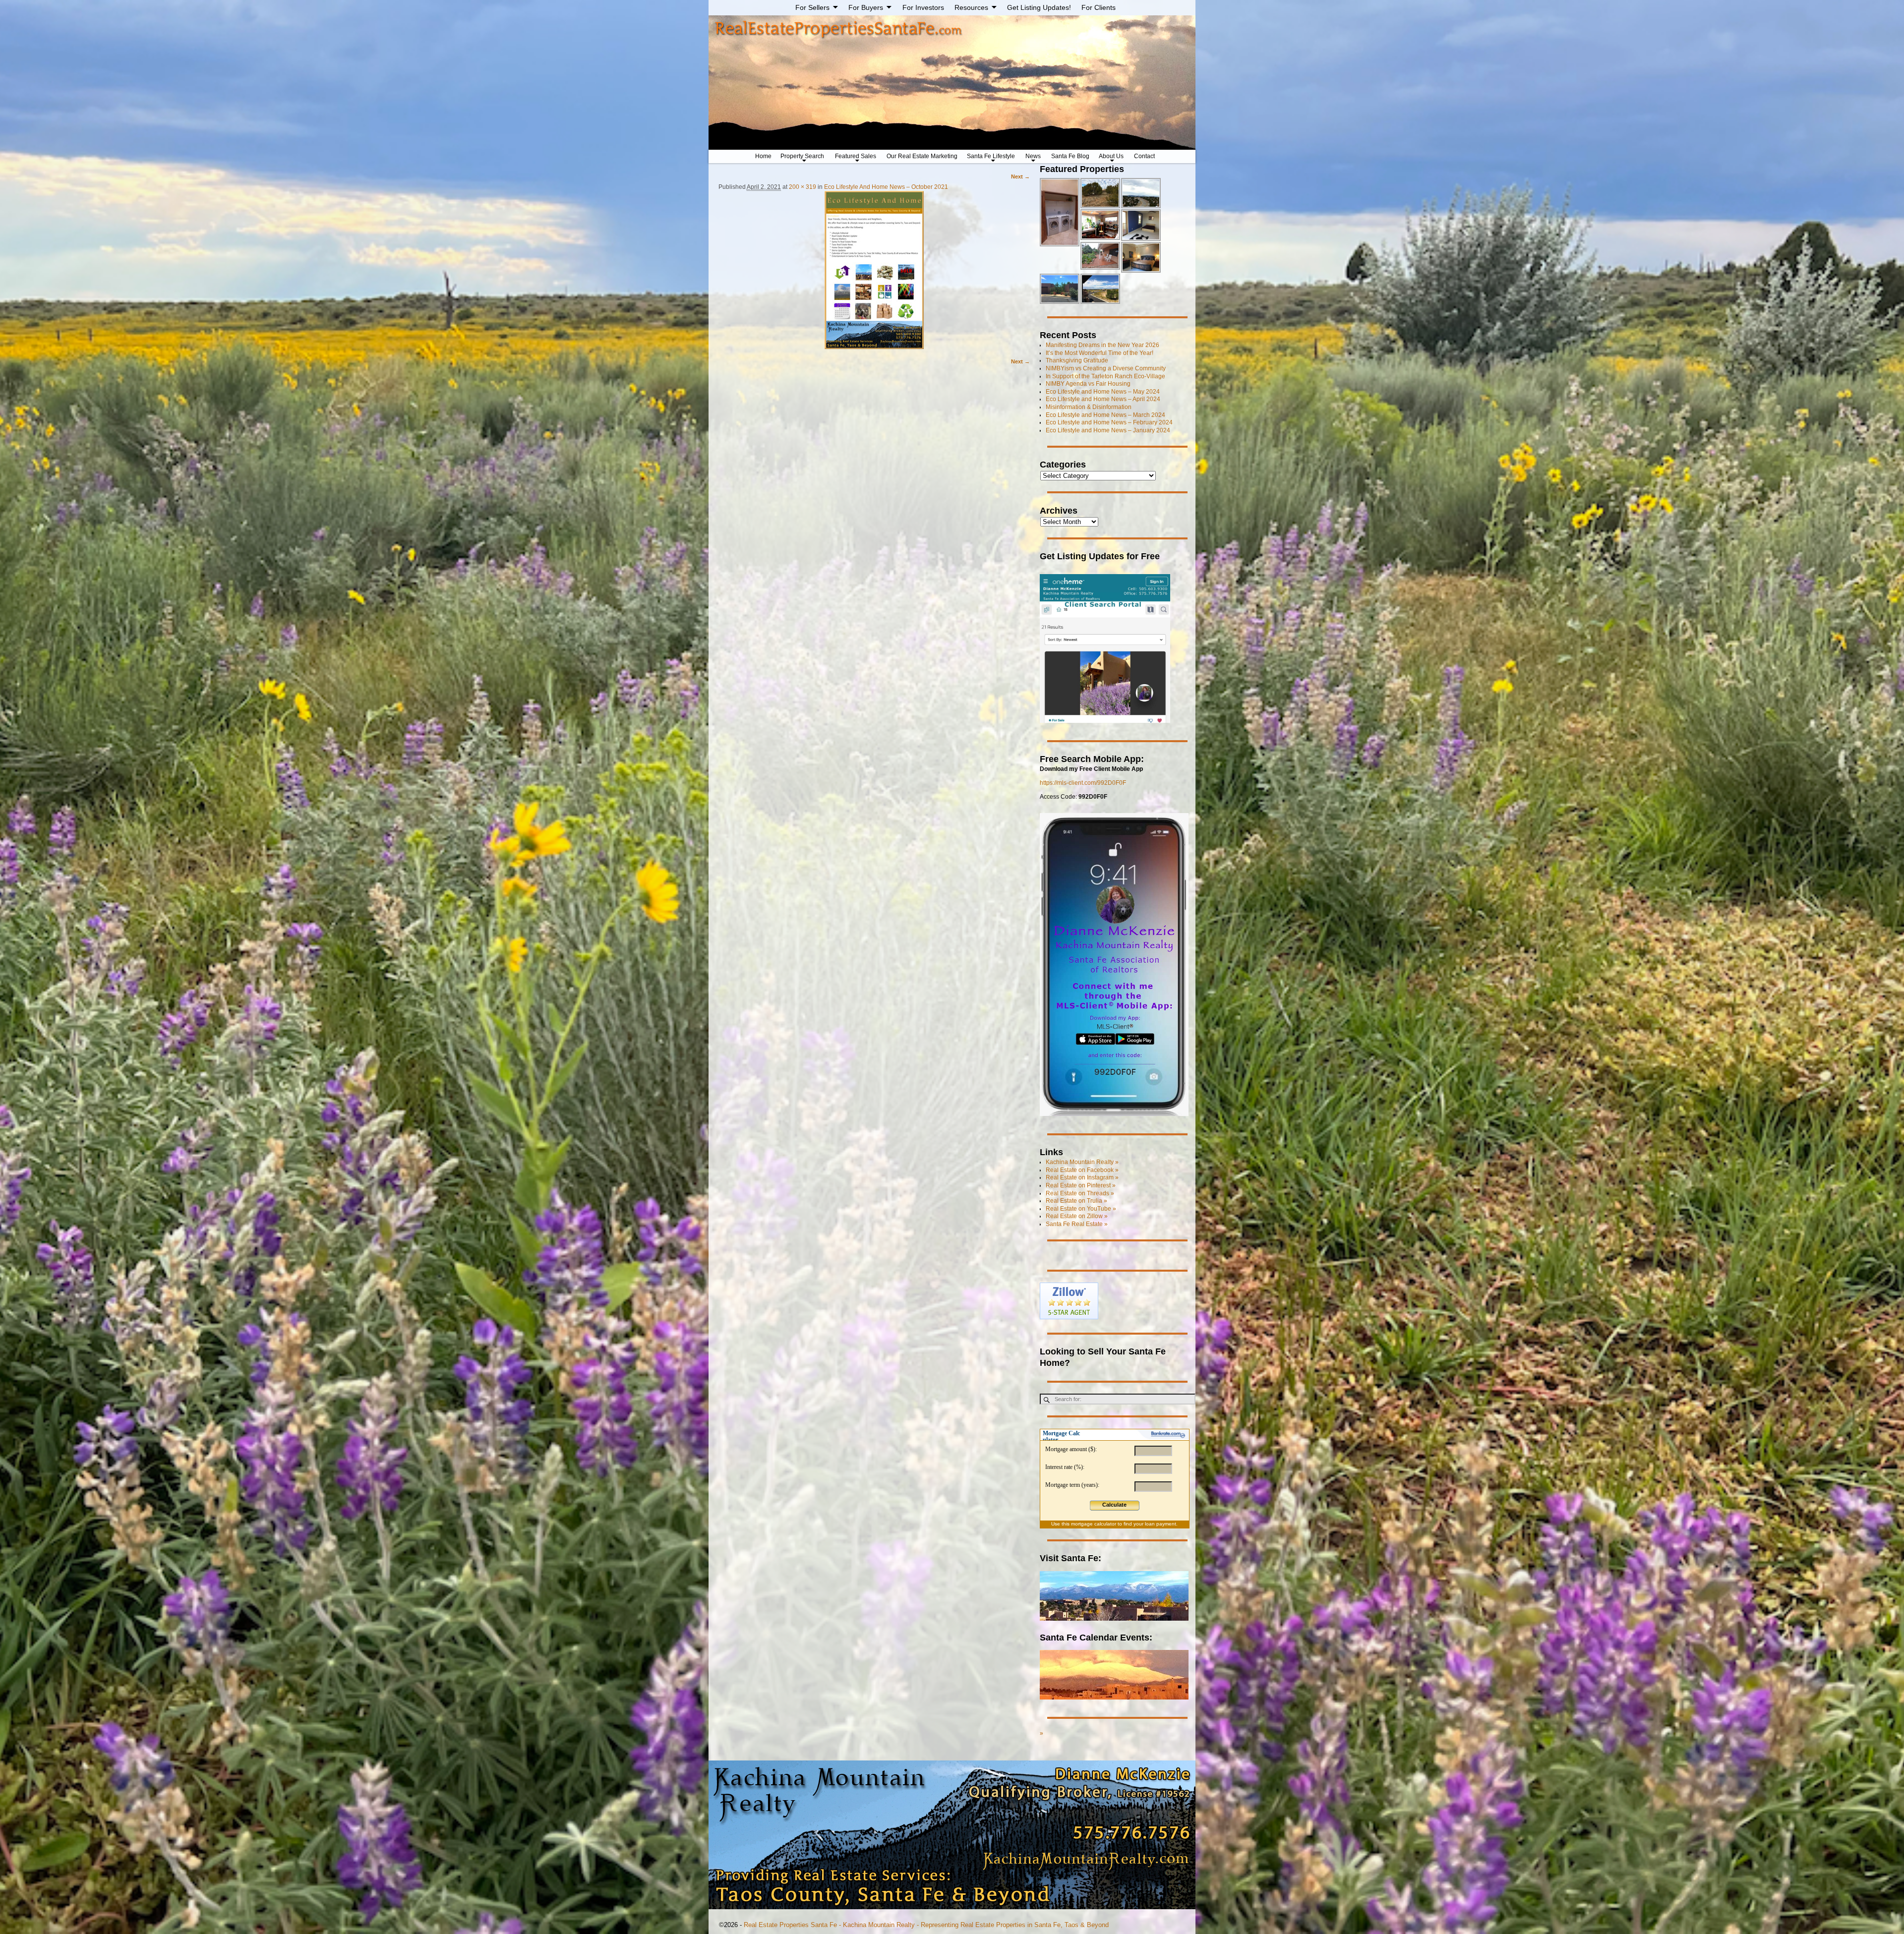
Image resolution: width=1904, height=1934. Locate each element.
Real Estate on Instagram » (1082, 1177)
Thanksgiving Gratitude (1077, 360)
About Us (1111, 156)
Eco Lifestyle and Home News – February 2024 (1109, 422)
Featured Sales (856, 156)
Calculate (1114, 1505)
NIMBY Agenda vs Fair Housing (1088, 384)
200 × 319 (803, 187)
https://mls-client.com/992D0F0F (1083, 783)
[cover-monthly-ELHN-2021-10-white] (874, 270)
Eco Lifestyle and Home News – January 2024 (1108, 430)
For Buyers (866, 7)
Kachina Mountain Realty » (1082, 1162)
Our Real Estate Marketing (922, 156)
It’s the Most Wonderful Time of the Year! (1100, 353)
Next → (1020, 176)
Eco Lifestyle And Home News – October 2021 (886, 187)
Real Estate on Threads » (1080, 1193)
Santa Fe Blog (1070, 156)
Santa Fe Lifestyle (991, 156)
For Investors (923, 7)
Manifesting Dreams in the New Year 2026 (1102, 345)
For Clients (1099, 7)
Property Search (802, 156)
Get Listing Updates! (1039, 7)
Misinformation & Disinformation (1089, 407)
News (1033, 156)
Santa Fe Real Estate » (1077, 1224)
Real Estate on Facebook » (1082, 1170)
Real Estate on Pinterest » (1081, 1185)
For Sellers (812, 7)
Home (763, 156)
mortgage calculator (1094, 1524)
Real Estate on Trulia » (1076, 1201)
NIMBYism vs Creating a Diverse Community (1106, 368)
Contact (1144, 156)
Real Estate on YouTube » (1081, 1209)
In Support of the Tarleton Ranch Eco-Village (1105, 376)
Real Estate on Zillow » (1077, 1216)
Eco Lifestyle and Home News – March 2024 (1105, 415)
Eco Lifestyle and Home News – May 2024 (1103, 392)
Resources (971, 7)
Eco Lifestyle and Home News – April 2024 (1103, 399)
